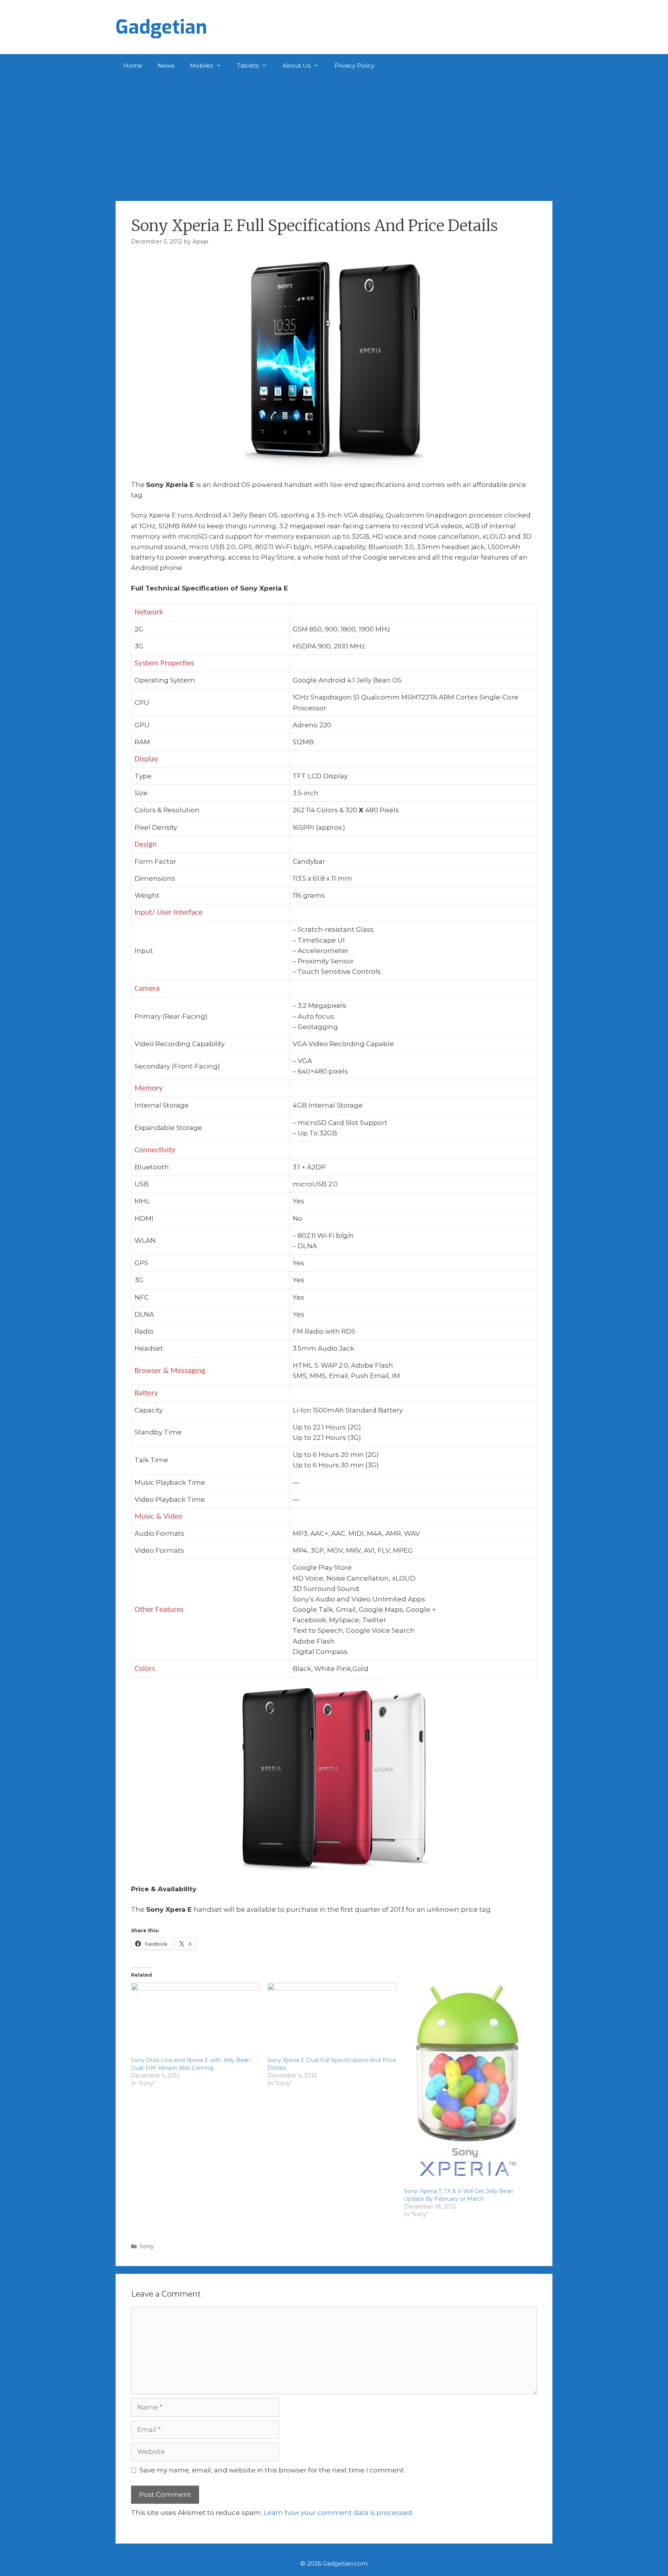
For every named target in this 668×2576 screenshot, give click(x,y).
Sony (147, 2246)
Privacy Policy (354, 66)
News (166, 66)
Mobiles (201, 66)
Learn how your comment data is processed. (338, 2513)
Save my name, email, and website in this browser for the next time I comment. (272, 2470)
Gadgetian (161, 27)
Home (133, 66)
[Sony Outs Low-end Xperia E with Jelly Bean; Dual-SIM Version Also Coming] (195, 2020)
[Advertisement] (334, 135)
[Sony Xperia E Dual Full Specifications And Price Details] (332, 2020)
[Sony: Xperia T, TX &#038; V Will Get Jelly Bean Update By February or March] (468, 2085)
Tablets (248, 66)
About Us (297, 66)
